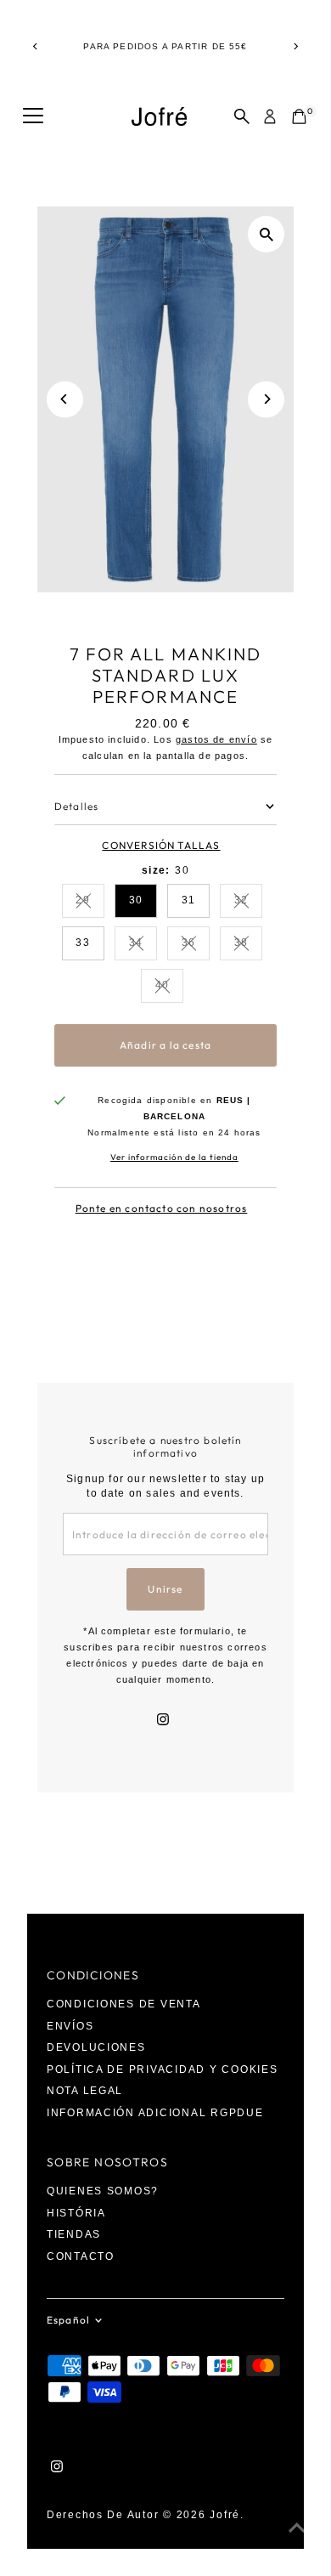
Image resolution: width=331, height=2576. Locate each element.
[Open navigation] (33, 116)
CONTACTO (81, 2256)
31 (188, 900)
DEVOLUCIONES (96, 2047)
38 (248, 945)
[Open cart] (299, 116)
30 (136, 900)
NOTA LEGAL (85, 2091)
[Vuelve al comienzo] (297, 2529)
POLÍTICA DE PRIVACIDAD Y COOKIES (163, 2069)
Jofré (225, 2515)
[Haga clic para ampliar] (266, 234)
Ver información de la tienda (174, 1158)
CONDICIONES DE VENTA (124, 2004)
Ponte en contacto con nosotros (162, 1209)
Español (68, 2320)
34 (143, 945)
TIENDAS (74, 2234)
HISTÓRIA (76, 2213)
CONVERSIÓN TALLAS (161, 846)
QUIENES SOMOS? (103, 2191)
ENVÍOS (70, 2026)
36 (196, 945)
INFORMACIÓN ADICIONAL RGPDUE (155, 2113)
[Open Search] (242, 116)
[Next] (296, 46)
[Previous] (35, 46)
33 (82, 943)
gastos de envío (216, 739)
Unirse (165, 1589)
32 (248, 902)
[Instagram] (163, 1721)
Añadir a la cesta (165, 1045)
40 (169, 987)
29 (90, 902)
